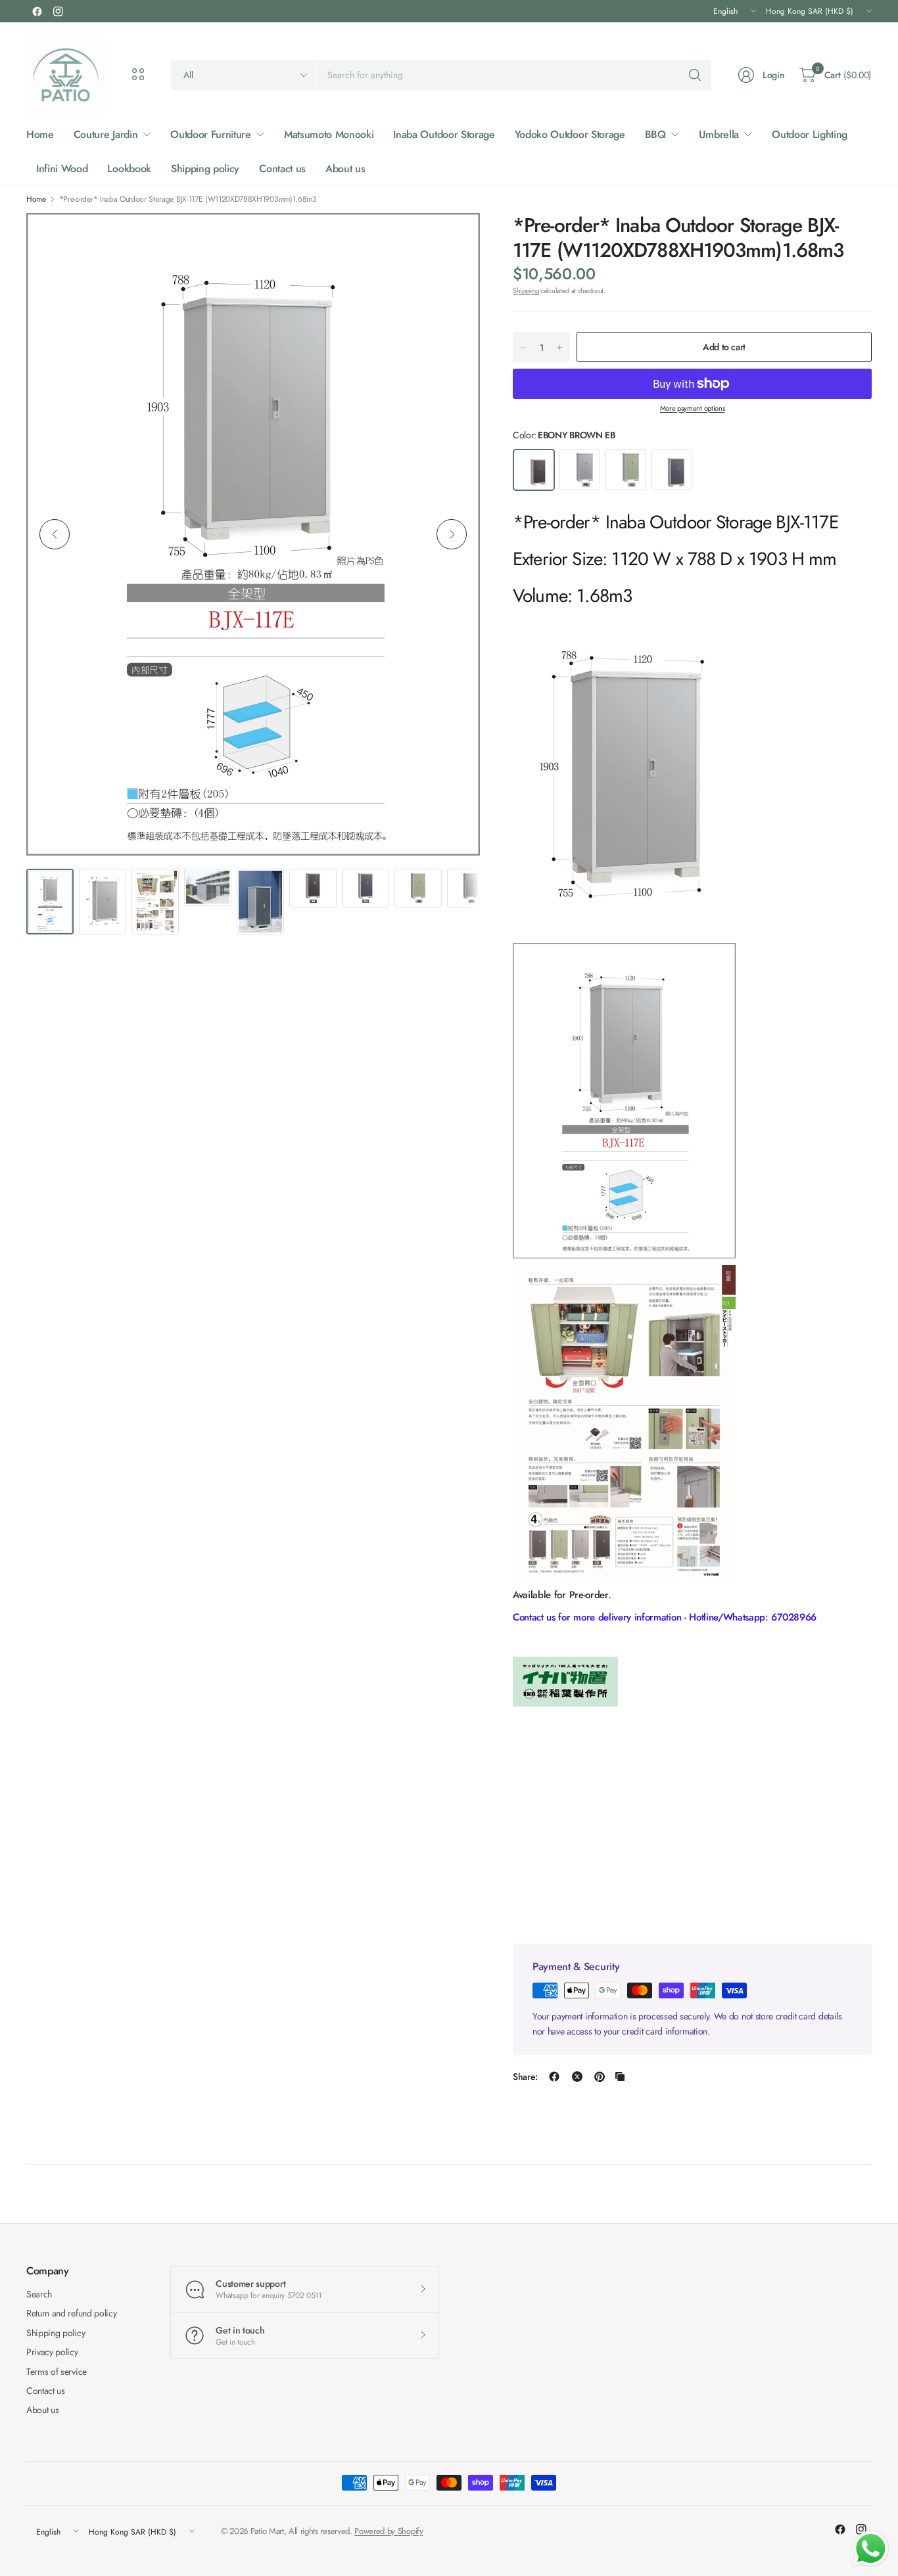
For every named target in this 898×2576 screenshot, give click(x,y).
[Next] (452, 534)
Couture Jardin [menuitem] (106, 134)
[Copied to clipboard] (620, 2077)
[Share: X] (577, 2077)
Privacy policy (52, 2352)
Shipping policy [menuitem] (205, 169)
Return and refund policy (71, 2313)
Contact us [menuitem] (282, 169)
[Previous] (55, 534)
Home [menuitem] (40, 134)
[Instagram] (58, 11)
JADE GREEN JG (626, 470)
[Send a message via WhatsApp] (871, 2549)
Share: (525, 2077)
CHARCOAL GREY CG (672, 470)
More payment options (693, 408)
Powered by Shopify (389, 2531)
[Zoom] (455, 238)
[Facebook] (37, 11)
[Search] (695, 75)
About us (42, 2410)
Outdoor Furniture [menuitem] (211, 134)
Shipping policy (56, 2333)
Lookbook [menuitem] (129, 169)
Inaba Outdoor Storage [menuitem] (444, 134)
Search (39, 2294)
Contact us (46, 2391)
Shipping (526, 290)
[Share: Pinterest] (600, 2077)
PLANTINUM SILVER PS (580, 470)
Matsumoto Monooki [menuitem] (329, 134)
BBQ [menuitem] (655, 134)
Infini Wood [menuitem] (62, 169)
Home (36, 199)
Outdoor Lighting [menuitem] (810, 134)
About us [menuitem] (345, 169)
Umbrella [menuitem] (719, 134)
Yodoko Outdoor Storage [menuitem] (570, 134)
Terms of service (57, 2372)
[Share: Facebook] (554, 2077)
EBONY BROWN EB (534, 470)
